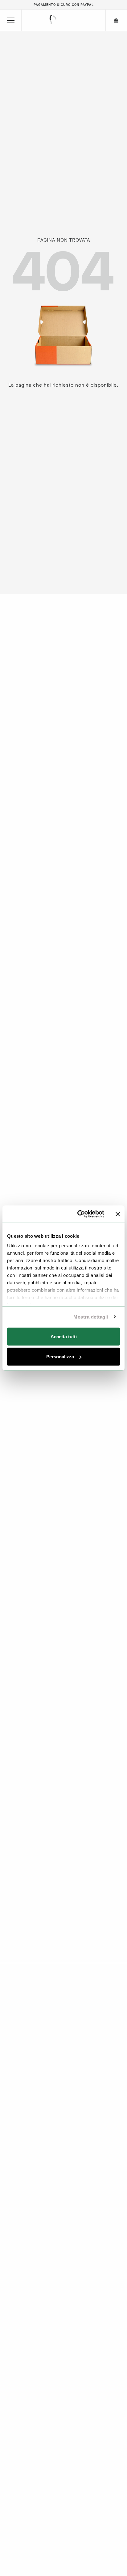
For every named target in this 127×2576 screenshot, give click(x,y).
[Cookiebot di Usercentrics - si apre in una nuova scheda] (79, 1214)
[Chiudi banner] (118, 1214)
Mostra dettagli (91, 1317)
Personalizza (60, 1357)
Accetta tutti (64, 1336)
